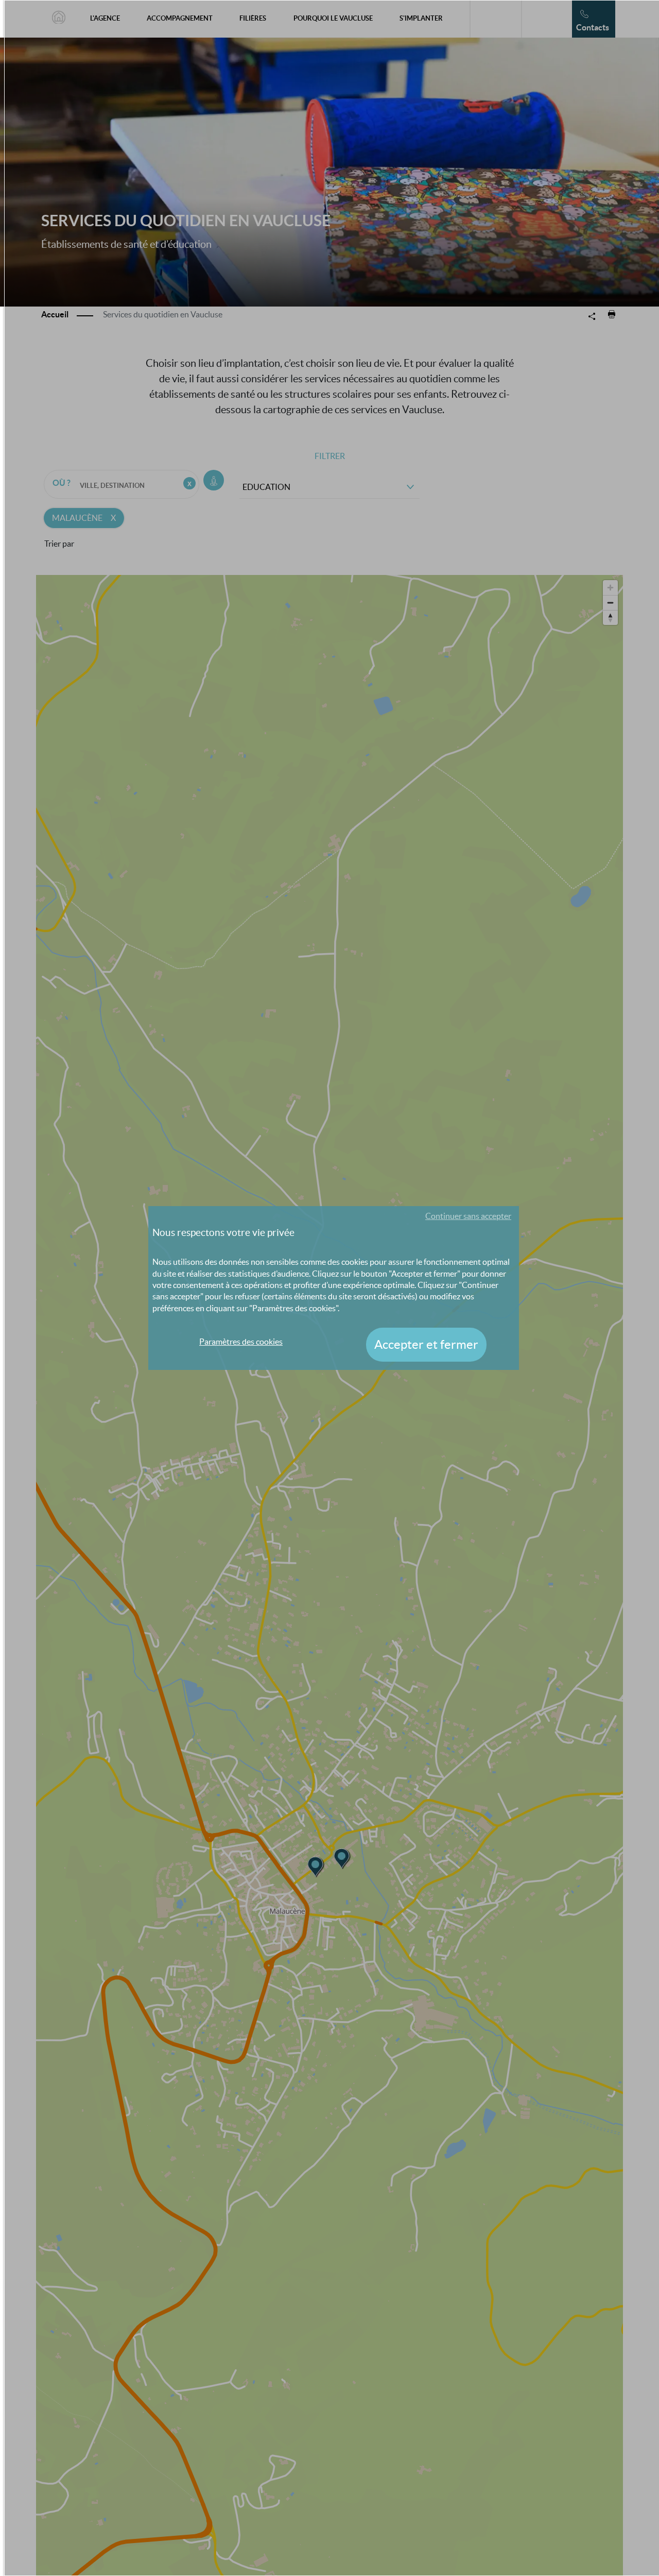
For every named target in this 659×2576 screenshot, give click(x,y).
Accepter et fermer (426, 1344)
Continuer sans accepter (468, 1216)
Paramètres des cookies (241, 1342)
